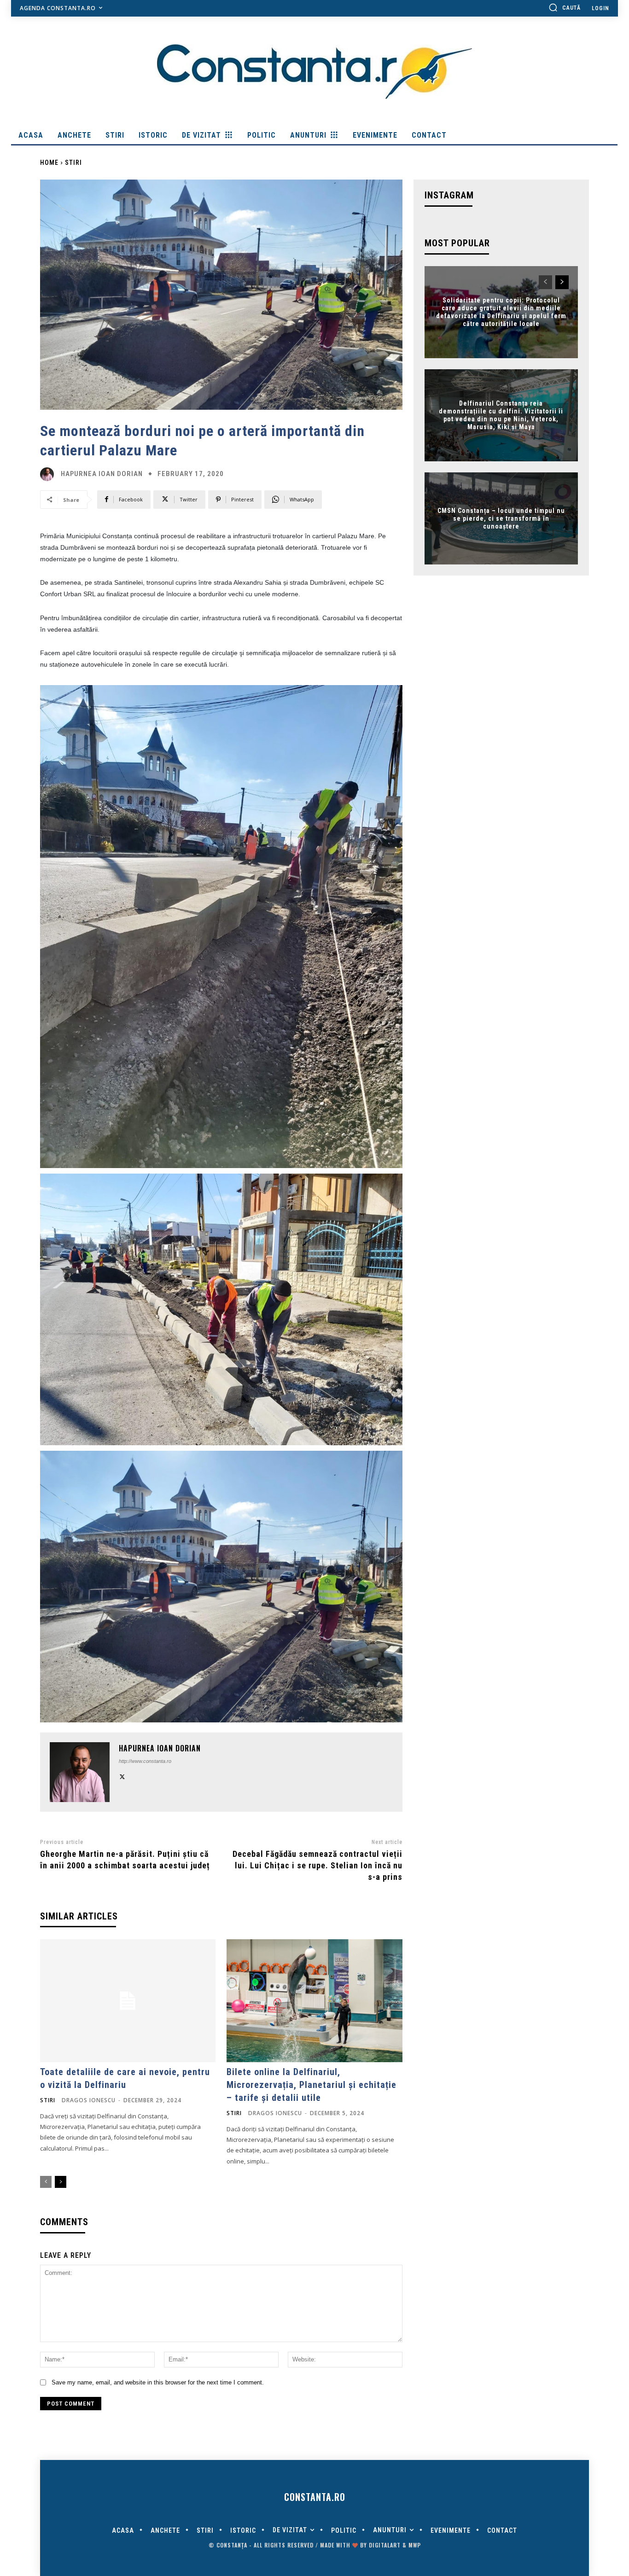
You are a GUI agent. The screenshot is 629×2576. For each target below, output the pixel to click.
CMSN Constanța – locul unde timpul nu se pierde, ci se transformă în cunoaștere (501, 518)
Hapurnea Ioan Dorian (102, 474)
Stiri (73, 163)
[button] (565, 7)
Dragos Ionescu (89, 2100)
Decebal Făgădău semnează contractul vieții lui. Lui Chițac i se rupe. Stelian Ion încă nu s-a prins (317, 1865)
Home (49, 163)
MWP (415, 2545)
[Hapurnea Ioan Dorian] (49, 474)
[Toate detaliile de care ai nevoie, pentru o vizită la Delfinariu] (128, 2001)
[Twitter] (122, 1776)
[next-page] (61, 2182)
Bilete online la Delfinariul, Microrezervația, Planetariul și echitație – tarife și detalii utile (312, 2085)
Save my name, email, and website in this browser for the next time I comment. (158, 2382)
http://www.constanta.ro (145, 1761)
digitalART (385, 2545)
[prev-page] (46, 2182)
